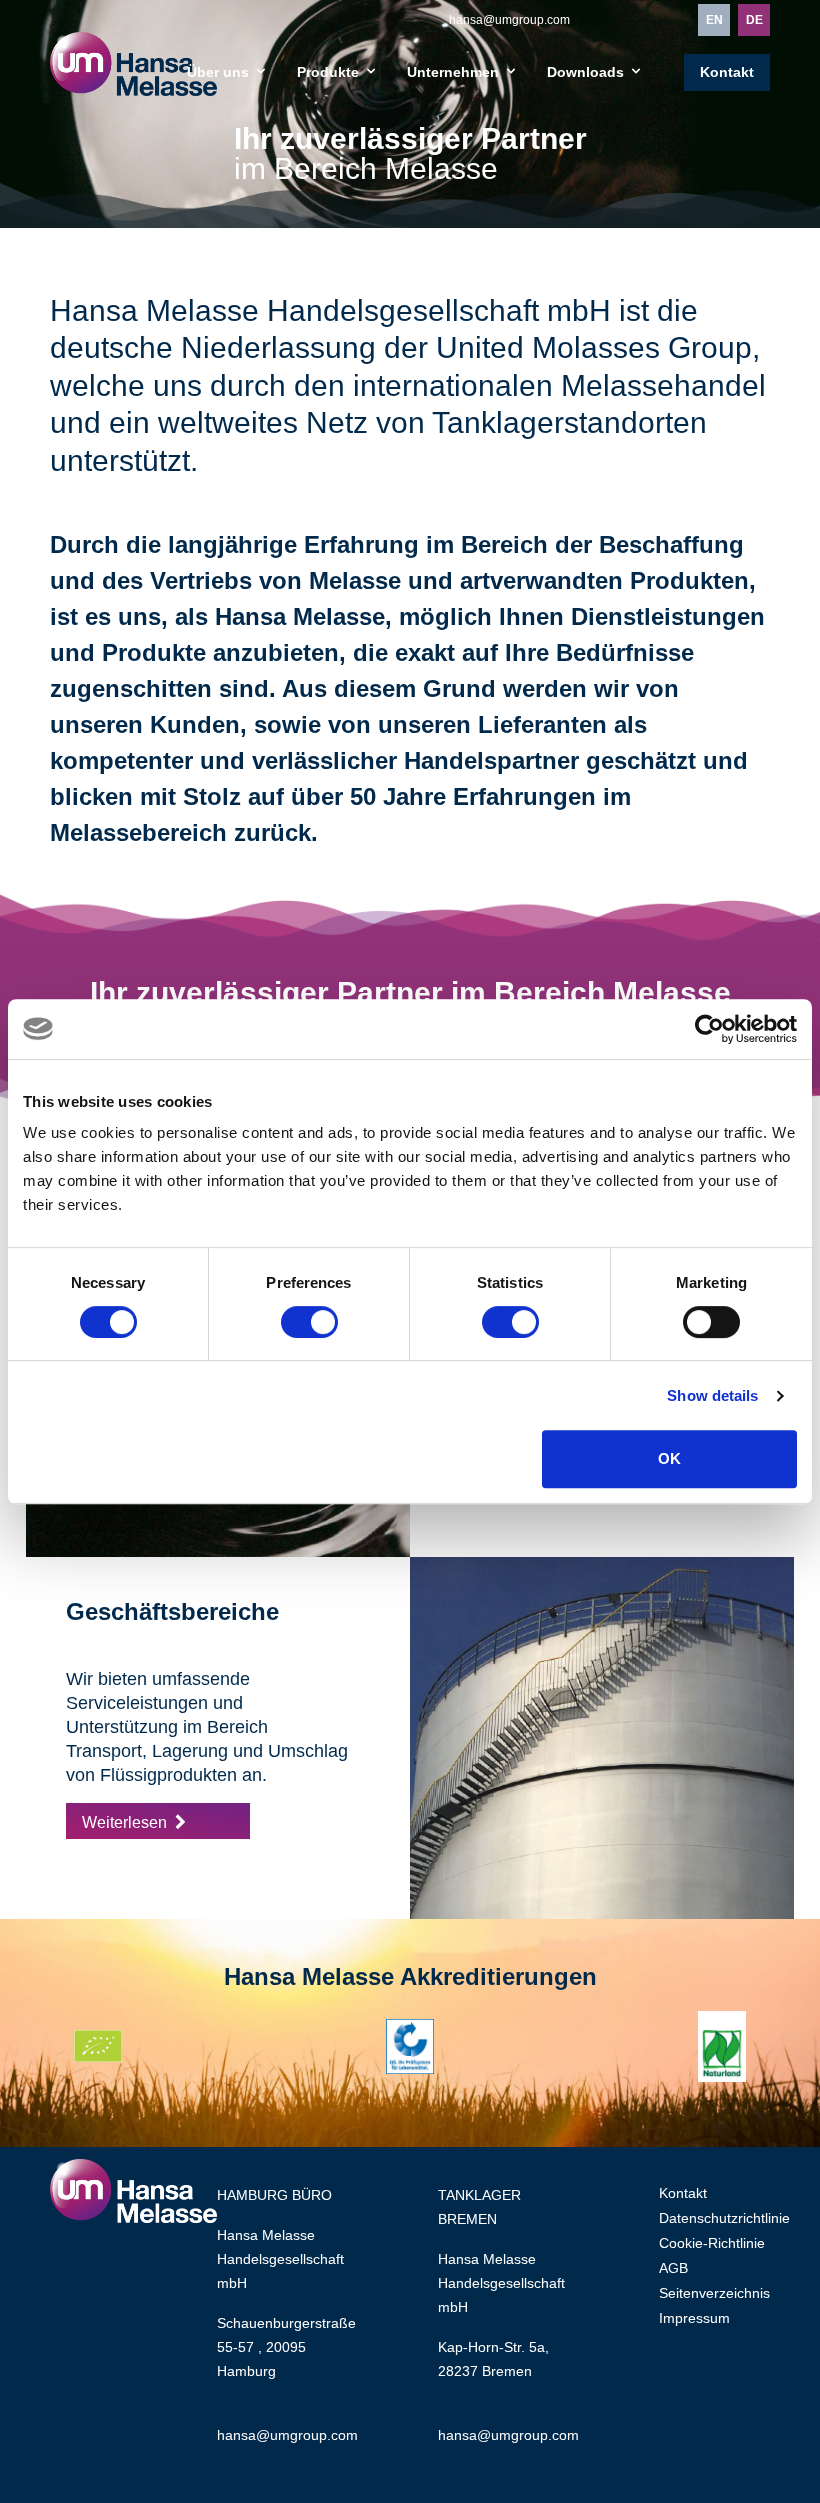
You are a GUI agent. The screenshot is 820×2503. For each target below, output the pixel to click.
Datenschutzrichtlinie (724, 2218)
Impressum (694, 2318)
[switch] (309, 1322)
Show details (712, 1395)
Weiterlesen (124, 1822)
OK (669, 1458)
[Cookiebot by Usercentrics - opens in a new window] (709, 1029)
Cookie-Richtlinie (712, 2243)
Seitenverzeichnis (714, 2293)
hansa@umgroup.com (509, 20)
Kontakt (727, 72)
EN (714, 20)
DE (754, 20)
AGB (673, 2268)
